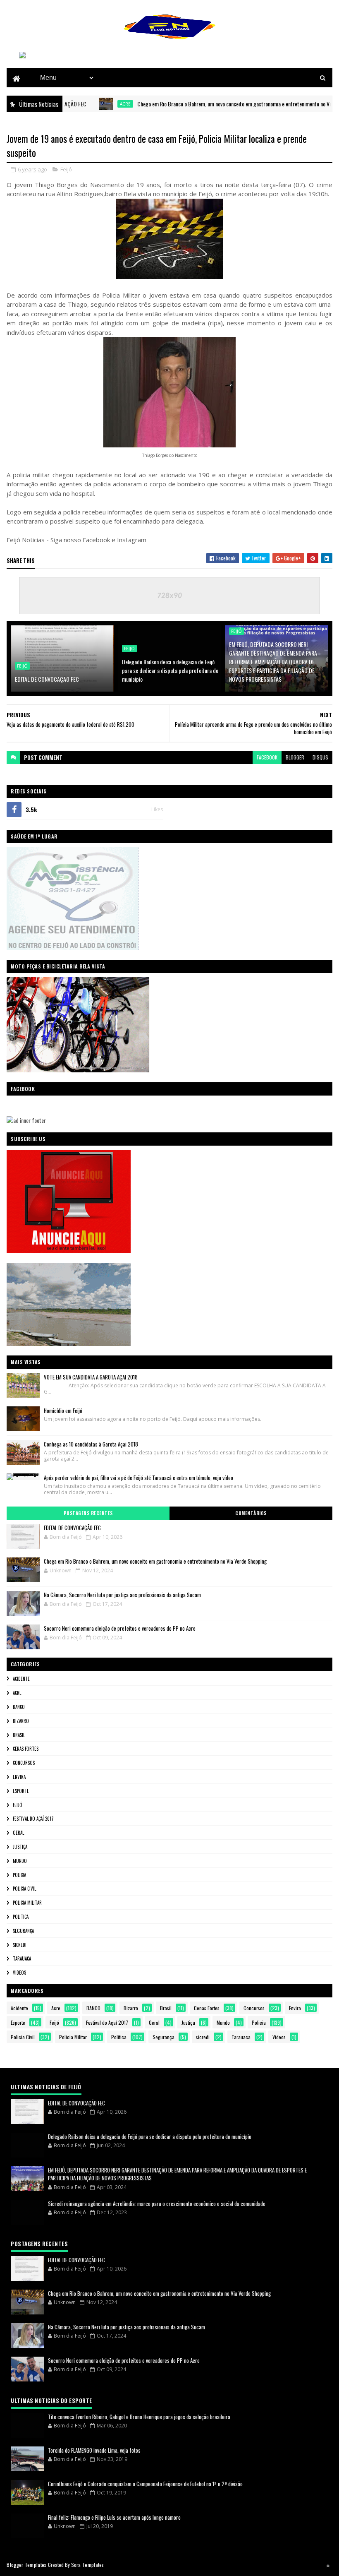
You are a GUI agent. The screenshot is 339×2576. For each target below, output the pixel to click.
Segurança (23, 1931)
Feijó (66, 169)
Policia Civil (24, 1889)
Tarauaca (22, 1958)
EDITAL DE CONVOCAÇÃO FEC (47, 679)
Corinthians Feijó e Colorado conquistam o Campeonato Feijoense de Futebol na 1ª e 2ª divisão (145, 2484)
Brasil (19, 1735)
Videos (19, 1973)
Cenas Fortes (26, 1749)
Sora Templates (88, 2565)
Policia (19, 1875)
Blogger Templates (26, 2565)
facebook (267, 757)
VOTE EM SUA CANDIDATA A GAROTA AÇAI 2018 (91, 1377)
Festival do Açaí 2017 (33, 1819)
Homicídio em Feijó (63, 1411)
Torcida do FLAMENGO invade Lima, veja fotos (94, 2450)
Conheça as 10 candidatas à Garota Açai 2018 (91, 1444)
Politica (21, 1917)
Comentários (251, 1513)
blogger (295, 757)
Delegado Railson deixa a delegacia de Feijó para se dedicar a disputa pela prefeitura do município (170, 670)
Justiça (20, 1847)
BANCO (19, 1707)
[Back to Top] (328, 2566)
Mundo (20, 1861)
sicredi (20, 1945)
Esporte (21, 1791)
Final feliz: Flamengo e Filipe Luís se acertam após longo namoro (114, 2517)
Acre (91, 104)
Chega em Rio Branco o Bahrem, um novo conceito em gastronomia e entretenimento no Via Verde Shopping (218, 104)
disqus (320, 757)
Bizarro (21, 1721)
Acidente (21, 1679)
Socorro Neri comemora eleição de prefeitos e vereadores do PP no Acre (120, 1628)
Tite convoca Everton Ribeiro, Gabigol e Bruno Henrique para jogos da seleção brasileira (139, 2417)
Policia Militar (27, 1903)
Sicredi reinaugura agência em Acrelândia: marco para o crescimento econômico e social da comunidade (157, 2204)
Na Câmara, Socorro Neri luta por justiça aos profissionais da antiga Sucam (122, 1595)
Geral (18, 1833)
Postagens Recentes (88, 1513)
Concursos (24, 1763)
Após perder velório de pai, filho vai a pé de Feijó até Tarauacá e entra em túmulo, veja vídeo (138, 1478)
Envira (19, 1777)
